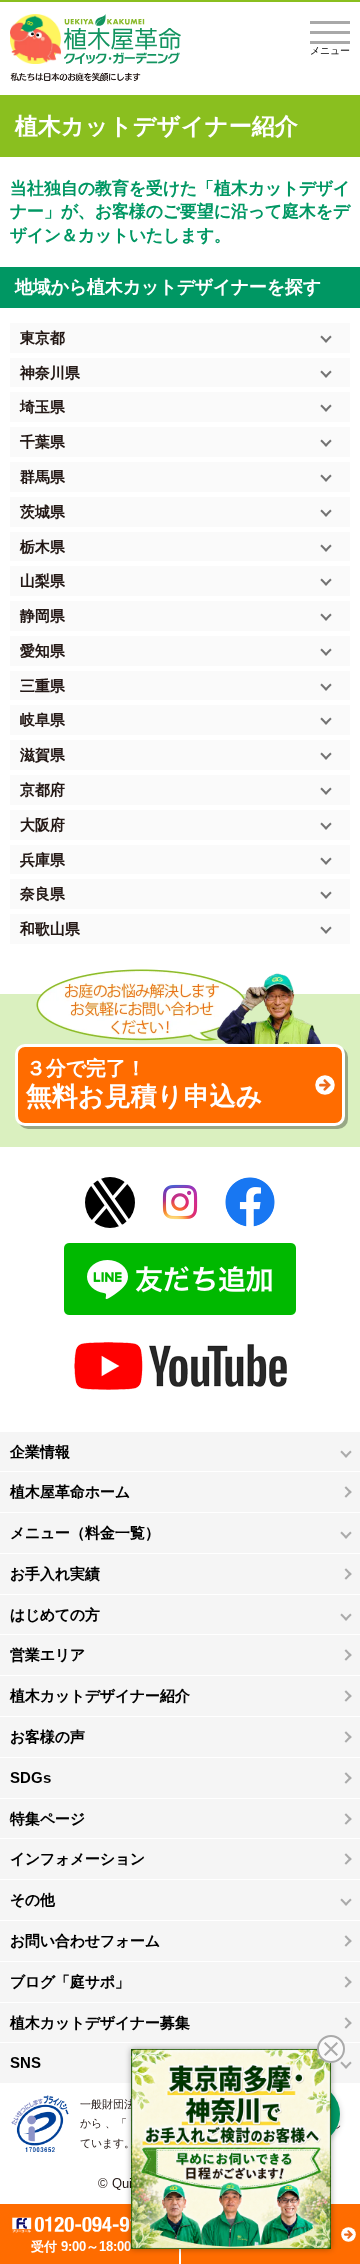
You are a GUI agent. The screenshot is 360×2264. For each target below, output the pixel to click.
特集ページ (47, 1818)
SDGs (30, 1777)
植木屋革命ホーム (70, 1491)
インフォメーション (77, 1858)
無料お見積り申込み (144, 1084)
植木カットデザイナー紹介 (100, 1695)
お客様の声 (47, 1736)
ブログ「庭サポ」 (70, 1981)
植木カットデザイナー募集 (100, 2022)
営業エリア (47, 1654)
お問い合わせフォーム (85, 1940)
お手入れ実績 (55, 1573)
